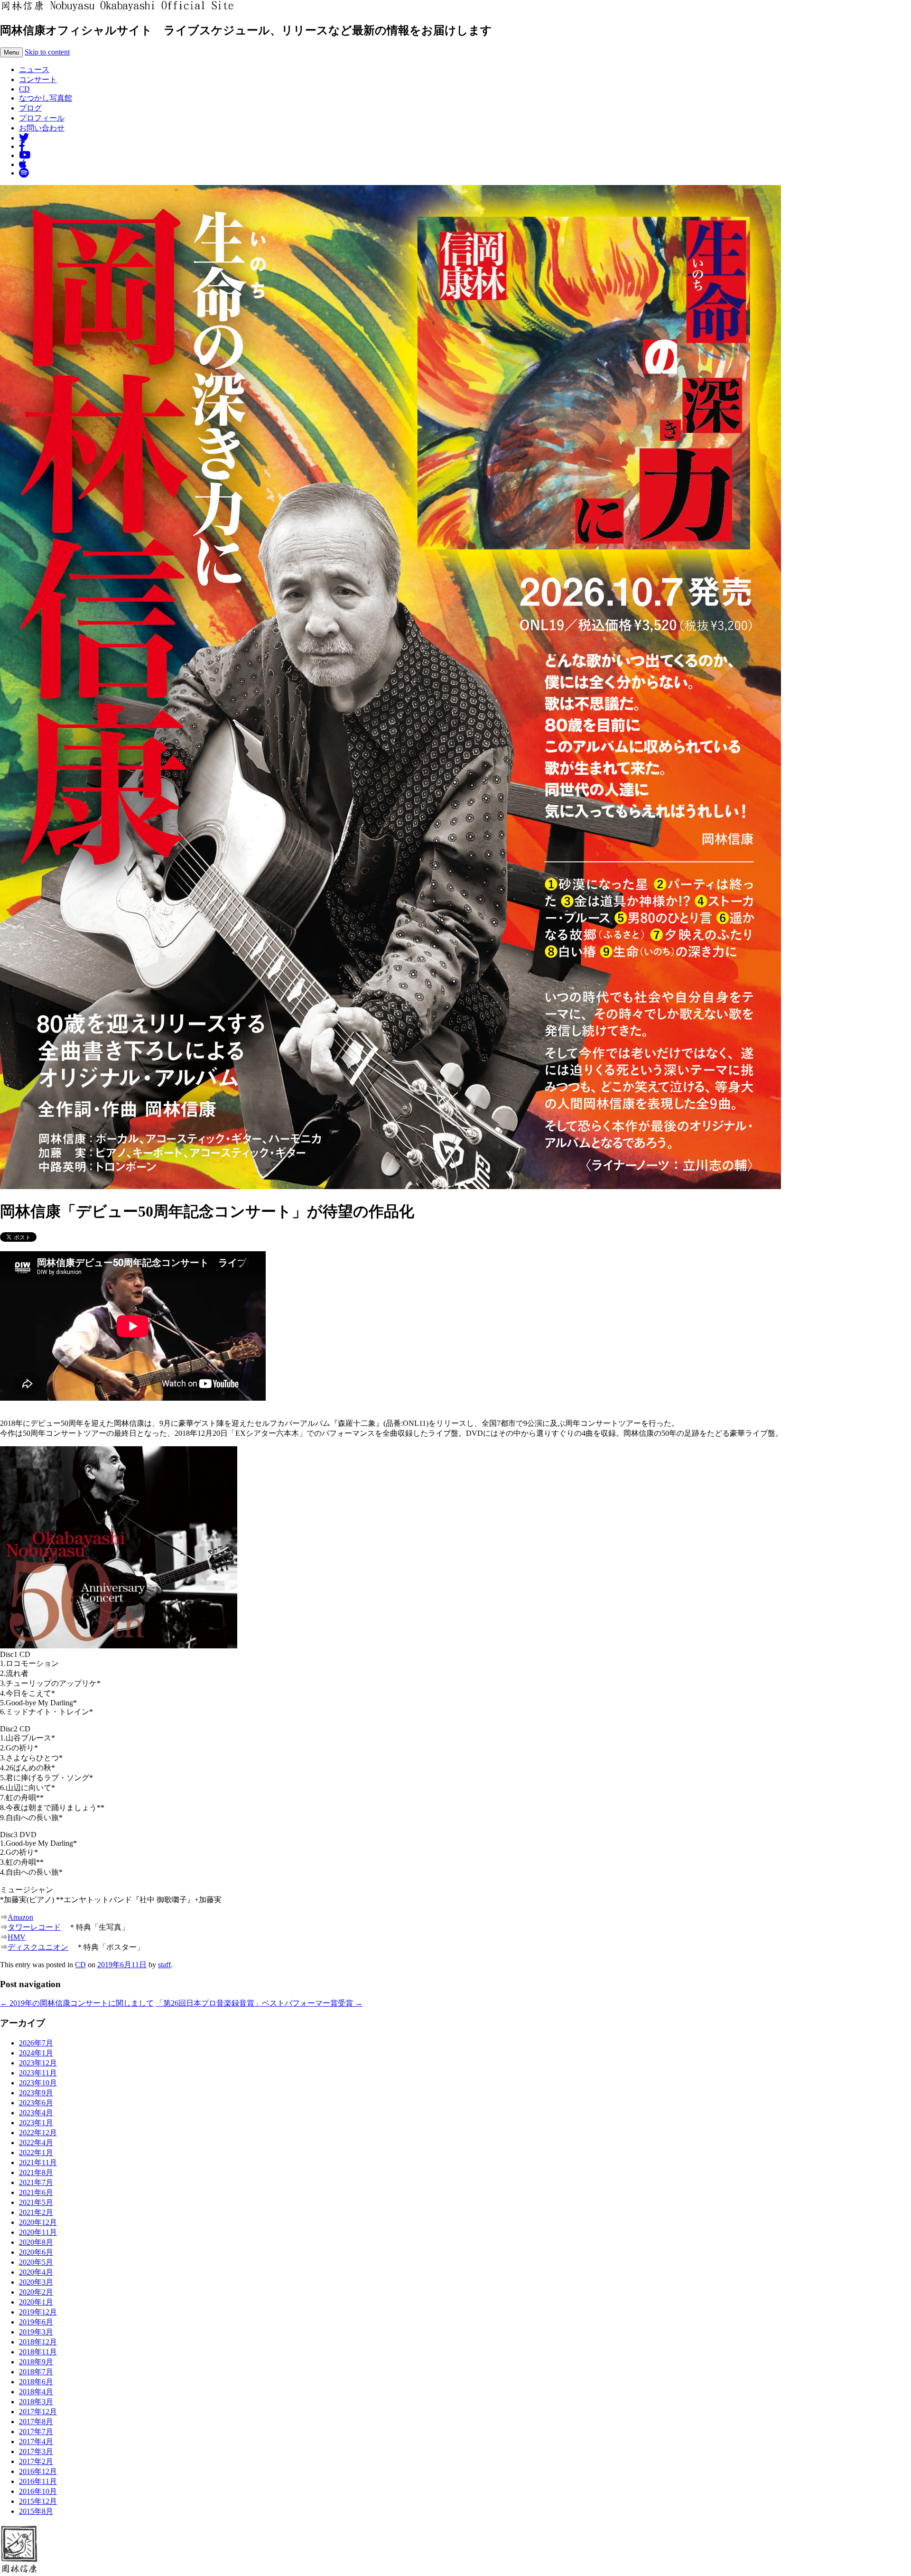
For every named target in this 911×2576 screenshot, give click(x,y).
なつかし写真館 (46, 98)
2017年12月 (38, 2412)
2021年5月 (36, 2202)
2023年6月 (36, 2103)
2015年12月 (38, 2501)
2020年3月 (36, 2282)
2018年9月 (36, 2362)
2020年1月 (36, 2302)
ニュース (34, 70)
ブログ (30, 108)
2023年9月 (36, 2093)
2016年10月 (38, 2491)
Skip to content (47, 52)
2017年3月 (36, 2451)
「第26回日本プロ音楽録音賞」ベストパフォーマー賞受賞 (259, 2003)
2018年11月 (38, 2352)
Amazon (20, 1917)
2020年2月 (36, 2292)
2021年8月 (36, 2172)
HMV (17, 1937)
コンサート (38, 79)
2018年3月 (36, 2402)
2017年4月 (36, 2441)
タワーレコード (34, 1927)
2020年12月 (38, 2222)
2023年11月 (38, 2073)
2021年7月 (36, 2182)
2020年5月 (36, 2262)
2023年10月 (38, 2083)
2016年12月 (38, 2471)
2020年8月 (36, 2242)
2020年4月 (36, 2272)
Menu (11, 52)
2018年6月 (36, 2382)
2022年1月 (36, 2153)
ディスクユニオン (38, 1947)
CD (24, 89)
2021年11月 (38, 2162)
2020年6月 (36, 2252)
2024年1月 (36, 2053)
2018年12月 (38, 2342)
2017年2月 (36, 2461)
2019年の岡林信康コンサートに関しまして (77, 2003)
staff (164, 1965)
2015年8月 (36, 2511)
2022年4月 (36, 2143)
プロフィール (42, 118)
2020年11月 (38, 2232)
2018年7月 (36, 2372)
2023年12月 (38, 2063)
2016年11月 (38, 2481)
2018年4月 (36, 2392)
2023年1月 (36, 2123)
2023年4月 (36, 2113)
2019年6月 (36, 2322)
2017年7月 (36, 2432)
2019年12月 (38, 2312)
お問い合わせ (42, 128)
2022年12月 (38, 2133)
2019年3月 (36, 2332)
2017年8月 (36, 2422)
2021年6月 (36, 2192)
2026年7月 (36, 2043)
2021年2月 (36, 2212)
